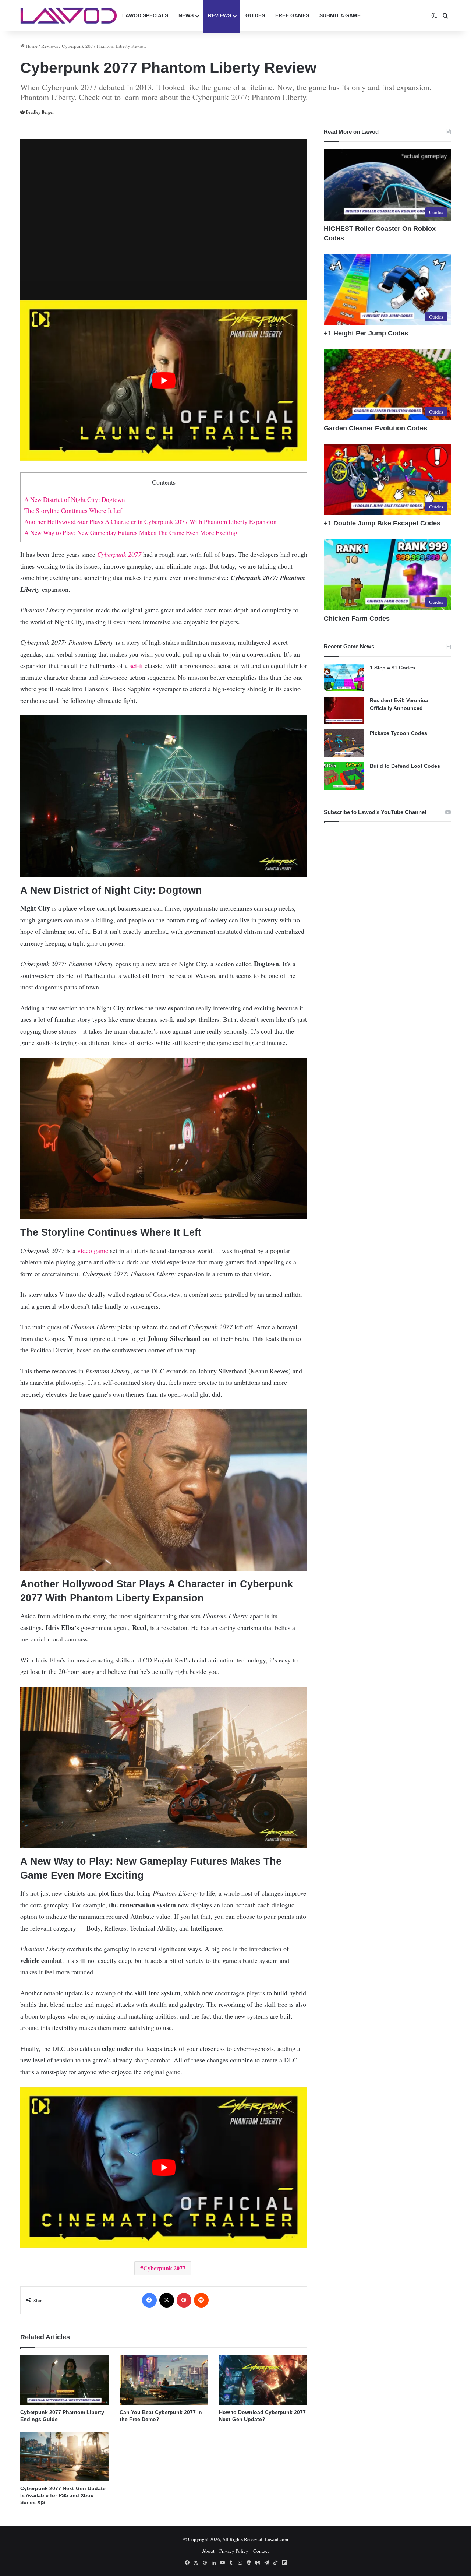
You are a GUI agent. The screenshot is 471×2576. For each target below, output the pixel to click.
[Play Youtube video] (164, 381)
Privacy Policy (234, 2551)
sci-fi (136, 665)
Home (31, 46)
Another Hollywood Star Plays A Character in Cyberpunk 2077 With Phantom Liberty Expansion (150, 522)
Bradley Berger (40, 112)
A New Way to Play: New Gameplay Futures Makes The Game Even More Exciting (131, 533)
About (208, 2551)
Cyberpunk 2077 (119, 554)
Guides (255, 15)
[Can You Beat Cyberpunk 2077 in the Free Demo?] (164, 2380)
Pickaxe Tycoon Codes (399, 733)
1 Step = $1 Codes (392, 668)
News (186, 15)
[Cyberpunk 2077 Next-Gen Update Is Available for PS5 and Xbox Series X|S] (64, 2457)
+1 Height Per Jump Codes (366, 333)
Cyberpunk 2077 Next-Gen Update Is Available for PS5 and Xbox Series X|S (63, 2495)
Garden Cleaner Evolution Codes (376, 428)
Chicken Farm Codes (357, 619)
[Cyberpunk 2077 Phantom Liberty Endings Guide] (64, 2380)
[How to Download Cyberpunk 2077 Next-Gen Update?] (263, 2380)
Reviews (219, 15)
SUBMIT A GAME (340, 15)
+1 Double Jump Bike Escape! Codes (382, 523)
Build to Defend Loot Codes (405, 766)
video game (93, 1250)
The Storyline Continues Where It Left (74, 511)
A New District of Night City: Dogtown (75, 499)
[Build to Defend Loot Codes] (344, 776)
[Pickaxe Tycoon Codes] (344, 743)
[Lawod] (69, 16)
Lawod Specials (145, 15)
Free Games (292, 15)
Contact (261, 2551)
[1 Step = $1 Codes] (344, 678)
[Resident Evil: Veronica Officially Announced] (344, 710)
